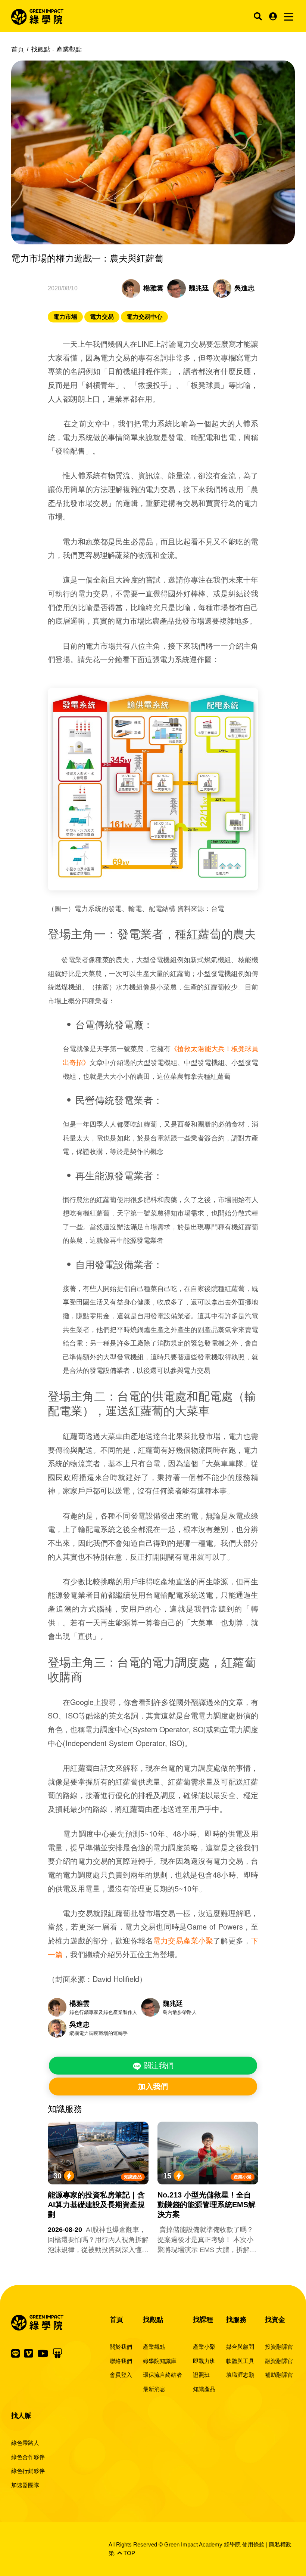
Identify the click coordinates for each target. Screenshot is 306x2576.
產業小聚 (243, 2177)
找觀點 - (57, 50)
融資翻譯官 (279, 2361)
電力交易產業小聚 (183, 1940)
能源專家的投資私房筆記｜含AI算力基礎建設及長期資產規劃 (96, 2205)
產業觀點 (154, 2347)
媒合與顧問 (240, 2347)
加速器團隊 (25, 2485)
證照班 (201, 2375)
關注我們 (157, 2066)
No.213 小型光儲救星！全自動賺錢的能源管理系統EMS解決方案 (207, 2205)
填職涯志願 (240, 2375)
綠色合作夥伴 (28, 2457)
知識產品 (133, 2177)
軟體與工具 (240, 2361)
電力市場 (65, 317)
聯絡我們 (121, 2361)
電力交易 (102, 317)
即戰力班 (204, 2361)
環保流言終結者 (163, 2375)
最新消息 (154, 2389)
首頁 (18, 50)
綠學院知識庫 (160, 2361)
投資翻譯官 (279, 2347)
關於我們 (121, 2347)
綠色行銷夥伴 (28, 2471)
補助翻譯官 (279, 2375)
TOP (129, 2553)
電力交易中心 (144, 317)
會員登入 (121, 2375)
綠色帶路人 (25, 2443)
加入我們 (153, 2087)
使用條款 (253, 2544)
